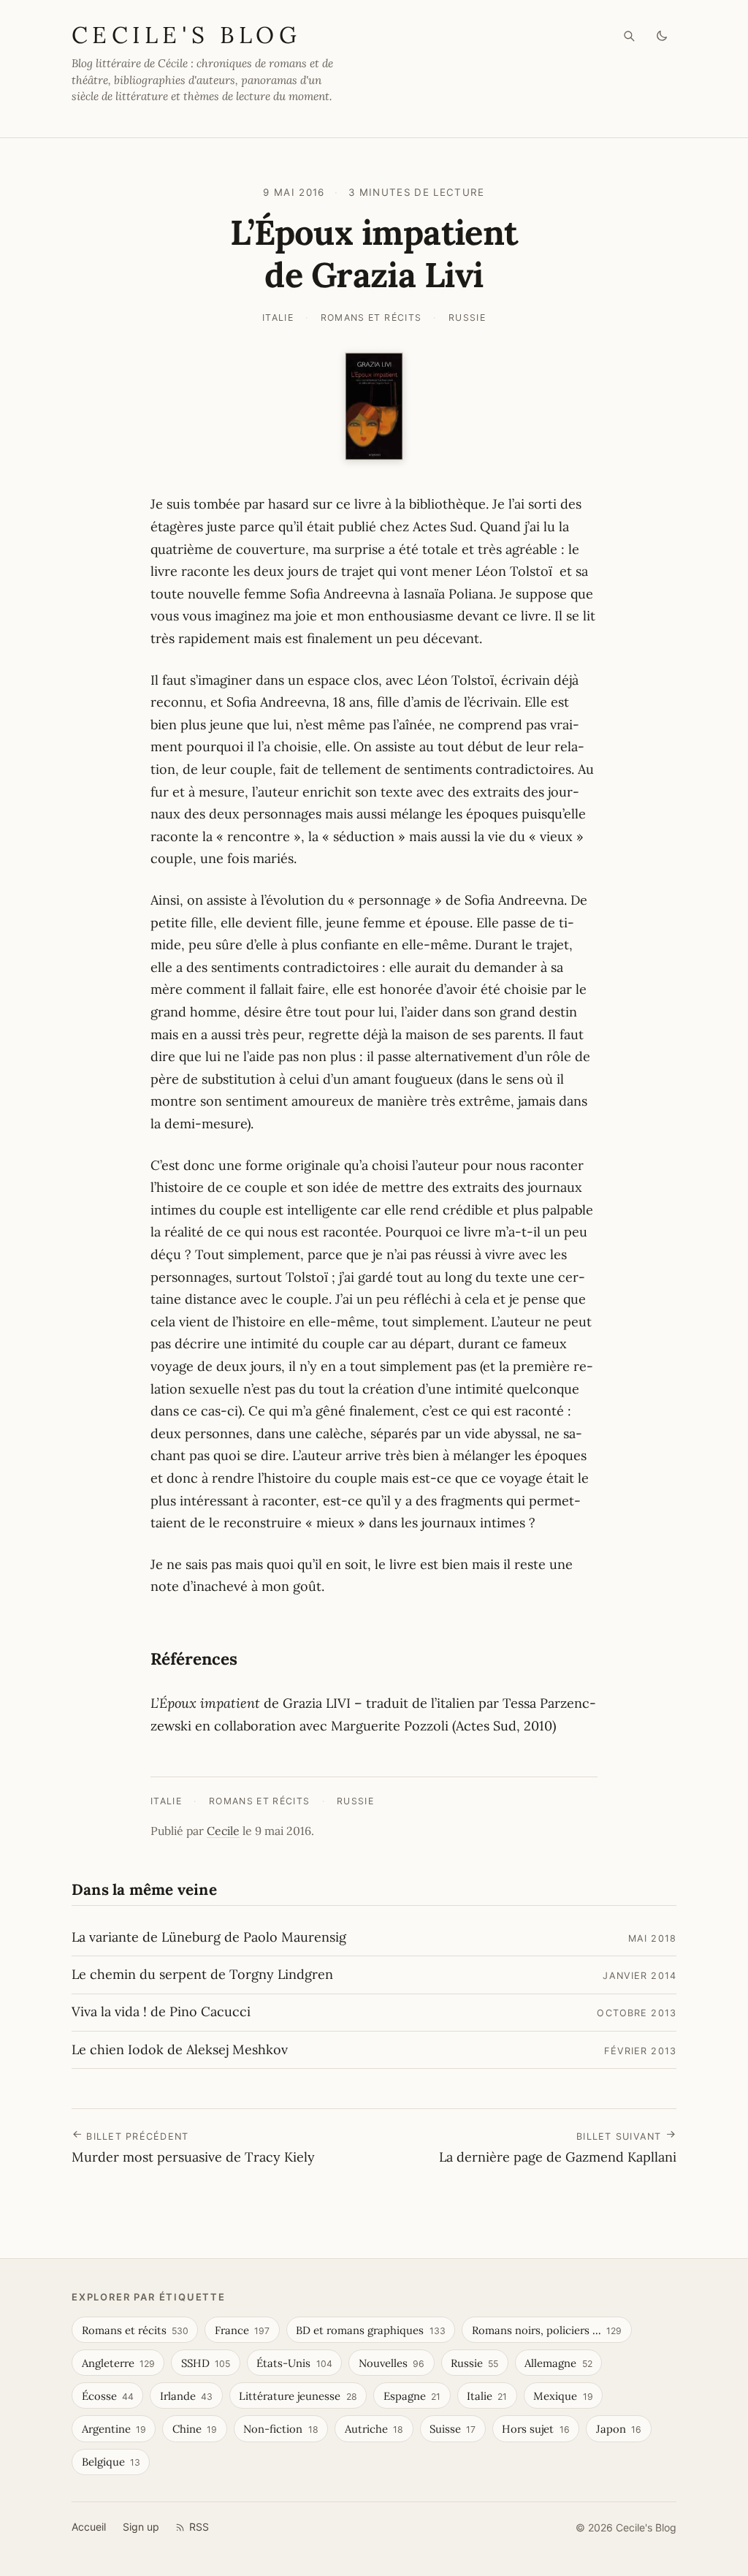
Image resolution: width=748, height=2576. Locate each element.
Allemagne (558, 2363)
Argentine (114, 2429)
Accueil (89, 2527)
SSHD (206, 2363)
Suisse (453, 2429)
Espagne (412, 2396)
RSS (199, 2527)
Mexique (563, 2396)
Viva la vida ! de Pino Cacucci (161, 2011)
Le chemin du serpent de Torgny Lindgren (202, 1974)
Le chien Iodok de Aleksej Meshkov (180, 2049)
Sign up (141, 2527)
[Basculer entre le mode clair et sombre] (662, 36)
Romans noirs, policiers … (547, 2330)
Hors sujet (535, 2429)
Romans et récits (371, 318)
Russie (467, 318)
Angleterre (118, 2363)
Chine (195, 2429)
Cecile (223, 1831)
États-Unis (294, 2363)
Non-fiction (280, 2429)
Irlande (186, 2396)
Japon (619, 2429)
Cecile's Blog (186, 35)
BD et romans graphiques (370, 2330)
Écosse (108, 2396)
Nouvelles (392, 2363)
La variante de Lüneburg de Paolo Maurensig (209, 1937)
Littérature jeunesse (298, 2396)
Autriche (374, 2429)
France (242, 2330)
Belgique (111, 2462)
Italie (278, 318)
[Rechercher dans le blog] (629, 36)
